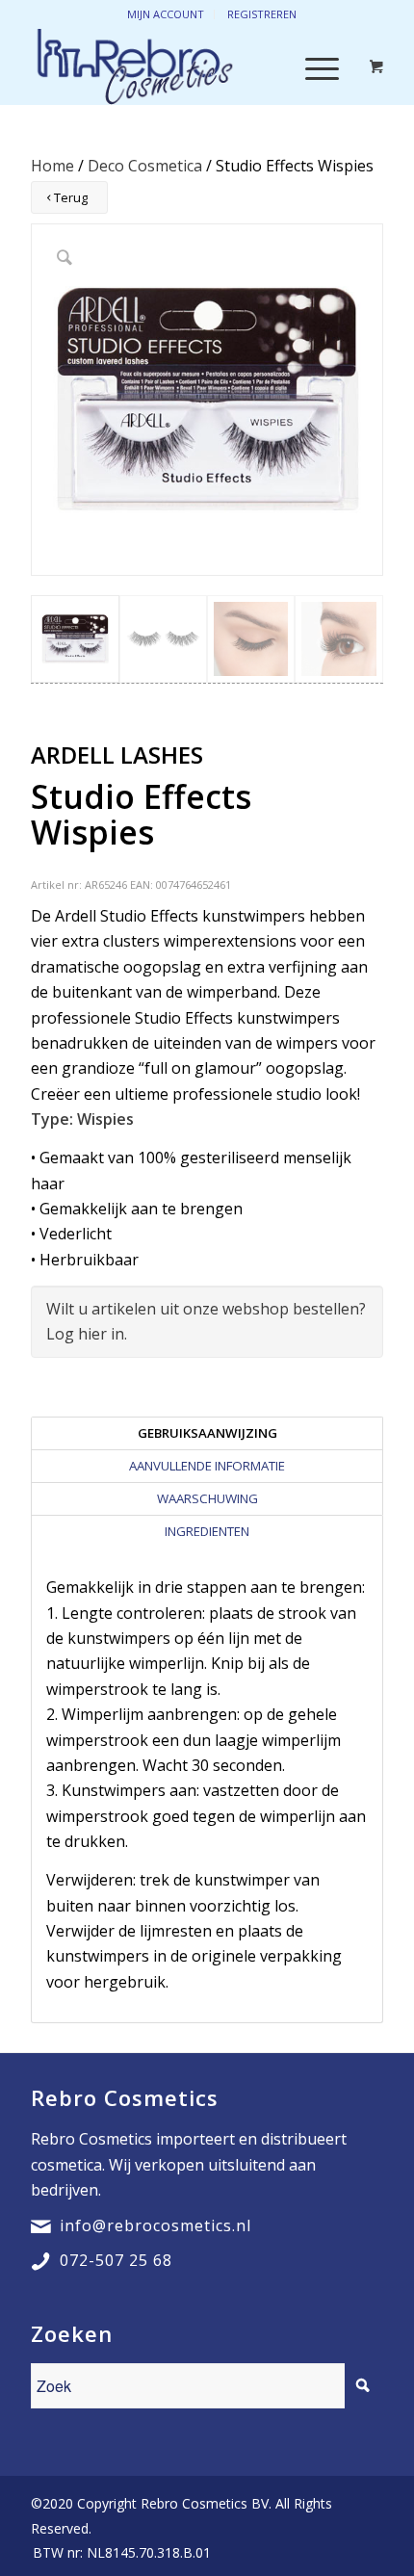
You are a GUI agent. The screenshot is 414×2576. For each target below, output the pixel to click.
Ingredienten (207, 1531)
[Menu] (312, 66)
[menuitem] (117, 2553)
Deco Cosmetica (145, 166)
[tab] (207, 1433)
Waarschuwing (207, 1498)
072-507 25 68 (116, 2260)
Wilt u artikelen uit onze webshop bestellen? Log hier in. (206, 1321)
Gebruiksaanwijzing (207, 1433)
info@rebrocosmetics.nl (155, 2225)
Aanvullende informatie (207, 1466)
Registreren (262, 14)
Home (52, 166)
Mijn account (166, 14)
